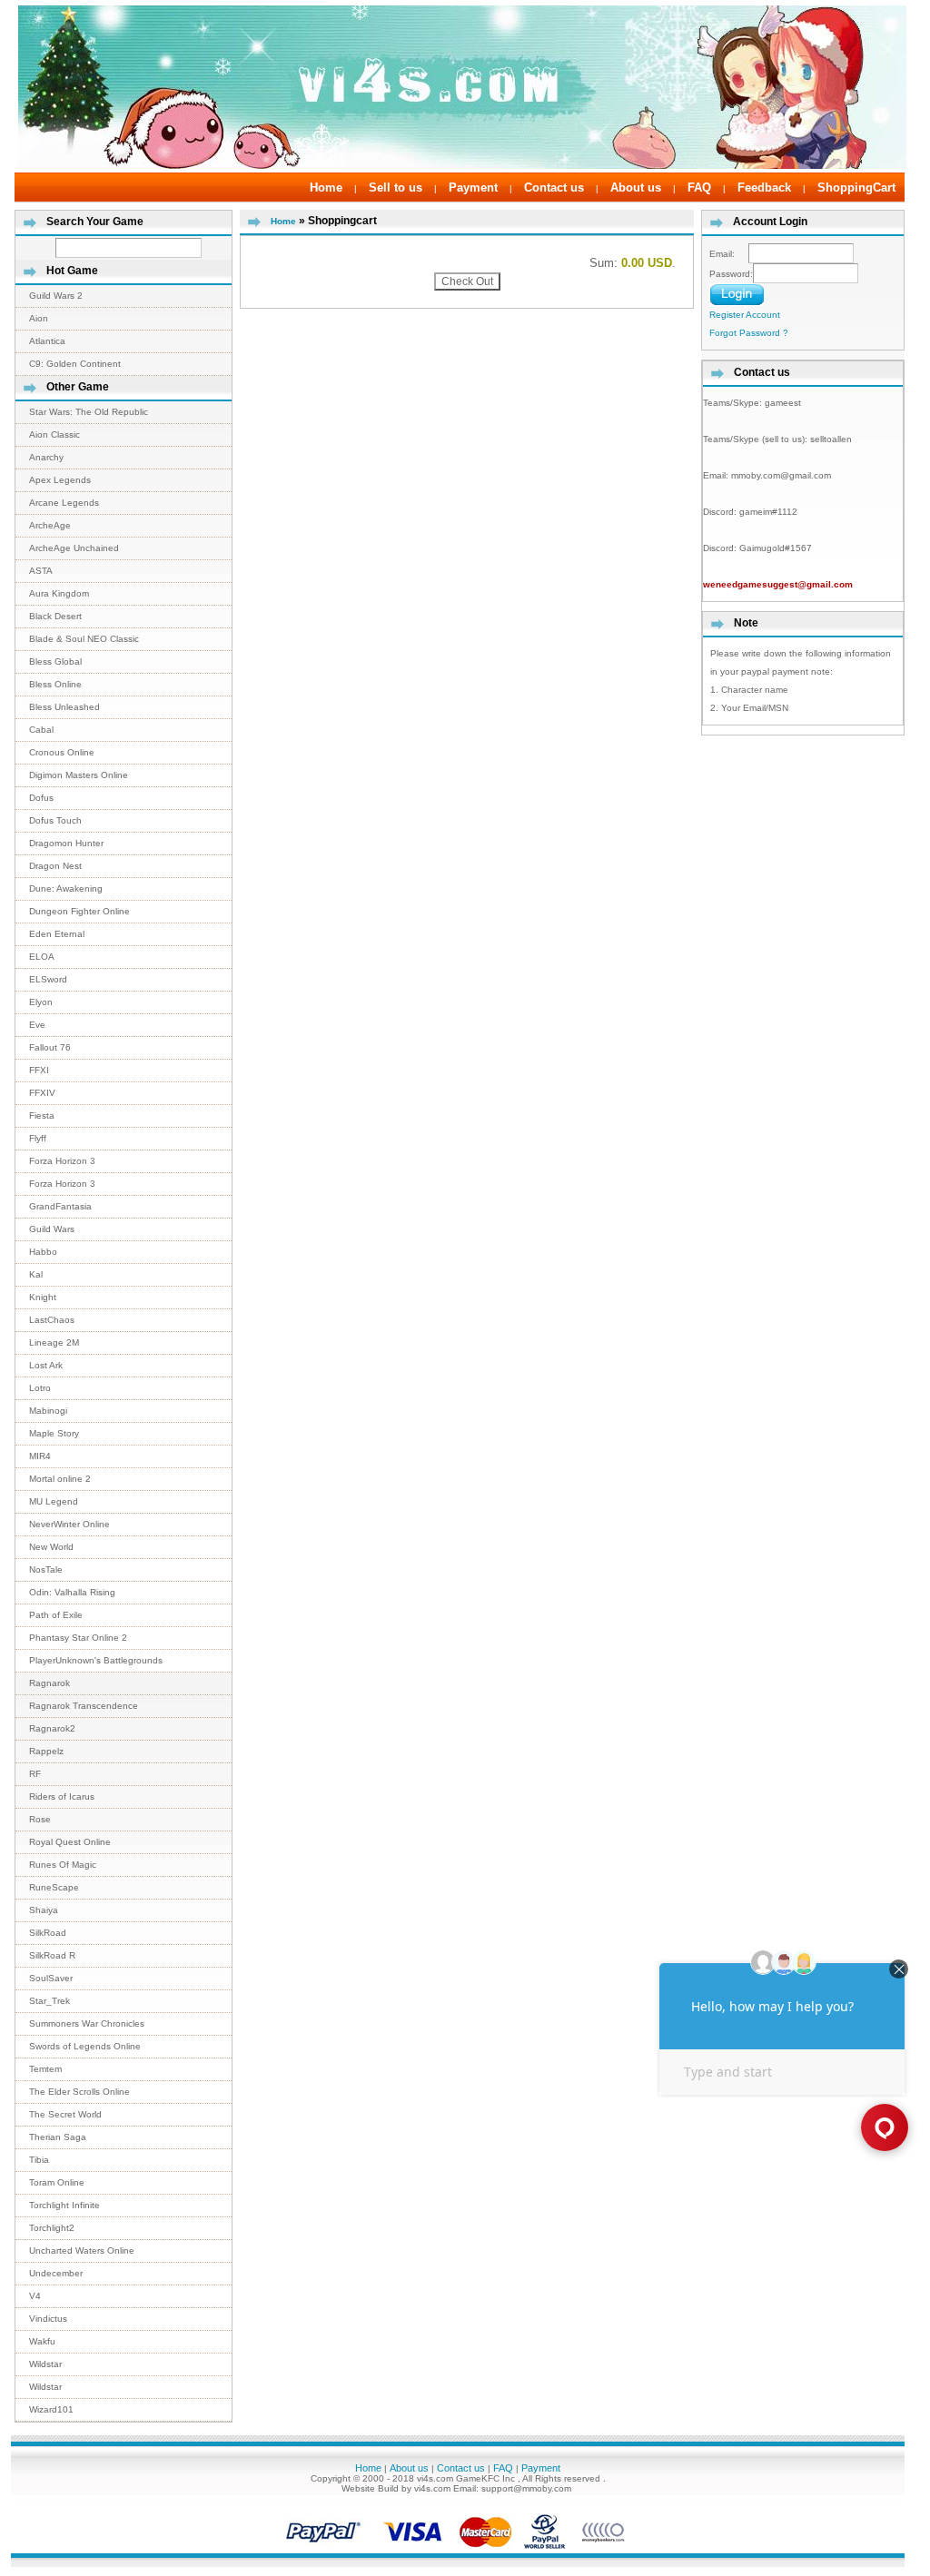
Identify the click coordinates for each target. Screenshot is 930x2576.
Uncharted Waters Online (82, 2250)
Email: (729, 254)
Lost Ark (46, 1365)
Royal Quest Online (70, 1842)
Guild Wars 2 (56, 296)
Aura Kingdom (59, 593)
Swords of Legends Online (85, 2046)
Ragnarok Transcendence (84, 1706)
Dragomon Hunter (66, 843)
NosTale (46, 1569)
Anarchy (46, 457)
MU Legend (54, 1501)
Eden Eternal (57, 934)
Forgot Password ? (749, 333)
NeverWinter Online (69, 1524)
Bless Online (55, 684)
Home (326, 188)
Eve (37, 1025)
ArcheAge (50, 525)
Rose (40, 1819)
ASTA (41, 571)
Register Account (745, 315)
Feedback (764, 188)
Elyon (41, 1002)
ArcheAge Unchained (74, 548)
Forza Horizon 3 (62, 1161)
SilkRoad (48, 1933)
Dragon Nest (55, 866)
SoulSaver (51, 1978)
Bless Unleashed (64, 707)
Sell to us (396, 188)
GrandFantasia (60, 1206)
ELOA (42, 957)
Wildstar (45, 2364)
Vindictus (48, 2319)
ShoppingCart (856, 188)
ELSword (48, 979)
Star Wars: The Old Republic (89, 412)
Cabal (41, 730)
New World (51, 1547)
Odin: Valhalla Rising (72, 1592)
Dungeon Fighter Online (79, 911)
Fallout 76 (50, 1047)
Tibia (39, 2160)
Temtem (45, 2069)
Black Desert (55, 616)
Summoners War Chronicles (87, 2023)
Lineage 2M (54, 1342)
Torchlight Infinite (64, 2205)
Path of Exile (56, 1615)
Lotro (40, 1388)
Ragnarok (49, 1683)
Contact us (554, 188)
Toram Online (57, 2182)
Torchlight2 (52, 2228)
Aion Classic (54, 434)
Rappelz (46, 1751)
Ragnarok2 (52, 1728)
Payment (473, 188)
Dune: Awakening (66, 888)
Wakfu (42, 2341)
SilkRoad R (52, 1955)
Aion (39, 318)
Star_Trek (49, 2001)
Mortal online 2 (60, 1479)
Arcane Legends (64, 503)
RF (35, 1774)
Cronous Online (62, 752)
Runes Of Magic (63, 1865)
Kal (36, 1274)
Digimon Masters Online (79, 775)
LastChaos (52, 1320)
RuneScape (54, 1887)
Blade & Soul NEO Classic (84, 639)
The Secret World (65, 2114)
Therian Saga (58, 2137)
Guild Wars (52, 1229)
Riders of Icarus (62, 1796)
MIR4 (40, 1456)
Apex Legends (60, 480)
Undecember (56, 2273)
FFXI (39, 1070)
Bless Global (55, 661)
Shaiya (44, 1910)
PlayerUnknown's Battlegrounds (96, 1660)
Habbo (43, 1252)
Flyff (38, 1138)
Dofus (41, 798)
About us (636, 188)
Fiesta (42, 1115)
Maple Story (54, 1433)
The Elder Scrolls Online (79, 2092)
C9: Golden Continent (75, 364)
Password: (731, 274)
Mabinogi (48, 1411)
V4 (35, 2296)
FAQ (699, 188)
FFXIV (42, 1093)
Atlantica (47, 341)
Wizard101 (51, 2409)
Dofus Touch (55, 820)
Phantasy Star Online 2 (78, 1638)
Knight (43, 1297)
